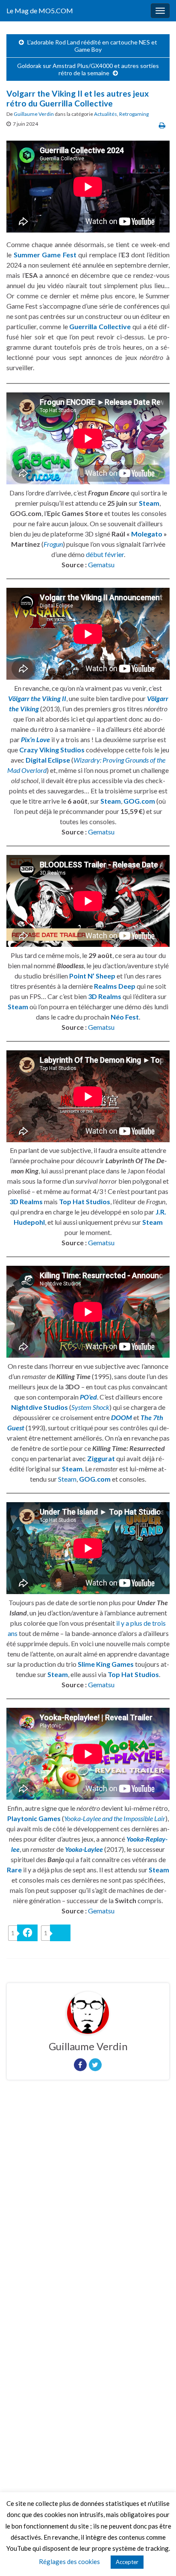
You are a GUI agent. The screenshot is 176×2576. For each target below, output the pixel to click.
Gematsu (101, 564)
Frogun (53, 544)
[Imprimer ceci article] (162, 125)
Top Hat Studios (85, 1201)
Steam (149, 503)
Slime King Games (106, 1664)
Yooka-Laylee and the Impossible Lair (115, 1818)
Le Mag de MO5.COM (40, 10)
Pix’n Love (35, 739)
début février (105, 554)
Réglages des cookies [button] (69, 2561)
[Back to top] (157, 2557)
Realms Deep (115, 986)
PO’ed (88, 1397)
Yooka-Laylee (84, 1849)
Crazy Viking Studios (52, 750)
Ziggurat (101, 1458)
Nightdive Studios (40, 1407)
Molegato (147, 534)
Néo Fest (125, 1017)
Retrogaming (134, 114)
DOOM (122, 1417)
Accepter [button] (127, 2562)
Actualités (106, 114)
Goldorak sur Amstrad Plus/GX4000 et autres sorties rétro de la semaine (88, 69)
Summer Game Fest (45, 255)
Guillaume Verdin (34, 114)
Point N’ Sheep (92, 976)
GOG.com (139, 801)
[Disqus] (88, 2204)
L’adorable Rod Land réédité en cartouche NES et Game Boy (92, 46)
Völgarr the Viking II (37, 698)
